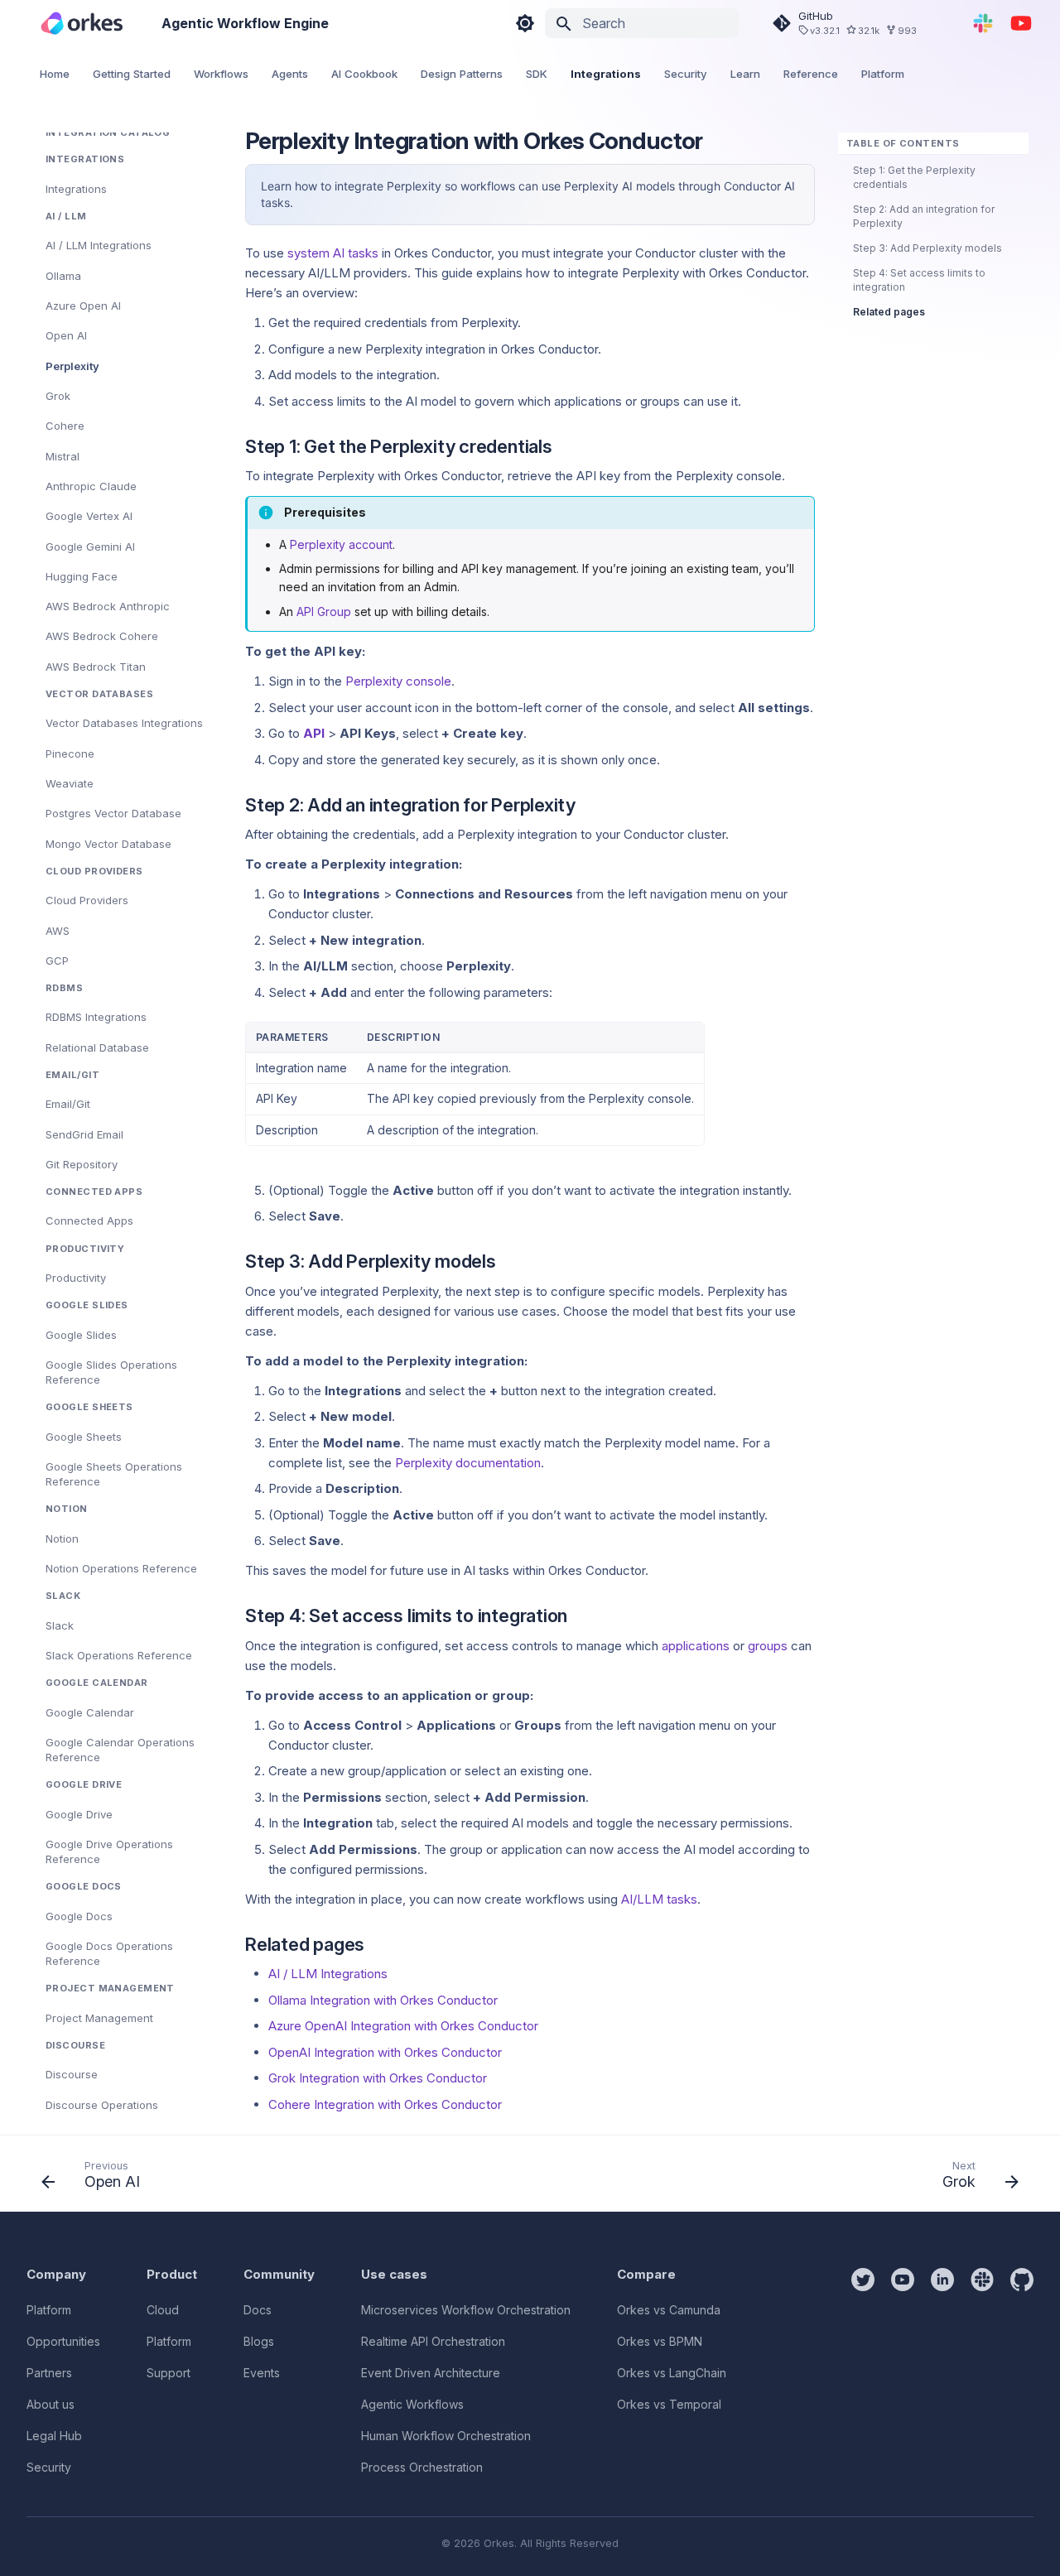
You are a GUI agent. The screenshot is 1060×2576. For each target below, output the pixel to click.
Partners (49, 2373)
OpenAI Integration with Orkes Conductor (385, 2052)
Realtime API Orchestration (433, 2341)
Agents (290, 74)
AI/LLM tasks (659, 1899)
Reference (811, 74)
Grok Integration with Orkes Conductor (378, 2078)
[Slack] (982, 2372)
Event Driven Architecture (431, 2373)
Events (262, 2373)
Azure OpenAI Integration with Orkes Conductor (403, 2026)
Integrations (606, 74)
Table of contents (903, 143)
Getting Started (132, 74)
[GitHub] (1022, 2372)
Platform (883, 74)
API (314, 733)
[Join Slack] (983, 23)
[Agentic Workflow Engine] (82, 23)
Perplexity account (341, 544)
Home (55, 74)
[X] (863, 2372)
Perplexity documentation (468, 1463)
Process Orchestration (422, 2467)
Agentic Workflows (412, 2404)
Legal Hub (54, 2436)
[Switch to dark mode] (525, 23)
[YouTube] (1021, 23)
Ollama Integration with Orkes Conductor (383, 2000)
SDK (537, 74)
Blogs (259, 2341)
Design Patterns (462, 74)
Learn (745, 74)
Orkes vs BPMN (660, 2341)
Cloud (163, 2310)
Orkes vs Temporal (669, 2404)
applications (696, 1646)
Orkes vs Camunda (669, 2310)
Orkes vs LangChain (672, 2373)
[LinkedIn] (942, 2372)
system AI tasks (333, 253)
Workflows (221, 74)
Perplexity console (398, 681)
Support (169, 2373)
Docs (258, 2310)
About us (51, 2404)
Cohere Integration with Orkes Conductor (385, 2104)
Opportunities (63, 2341)
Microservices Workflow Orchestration (466, 2310)
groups (768, 1646)
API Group (324, 611)
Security (686, 74)
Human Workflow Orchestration (446, 2436)
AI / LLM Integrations (328, 1974)
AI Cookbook (364, 74)
